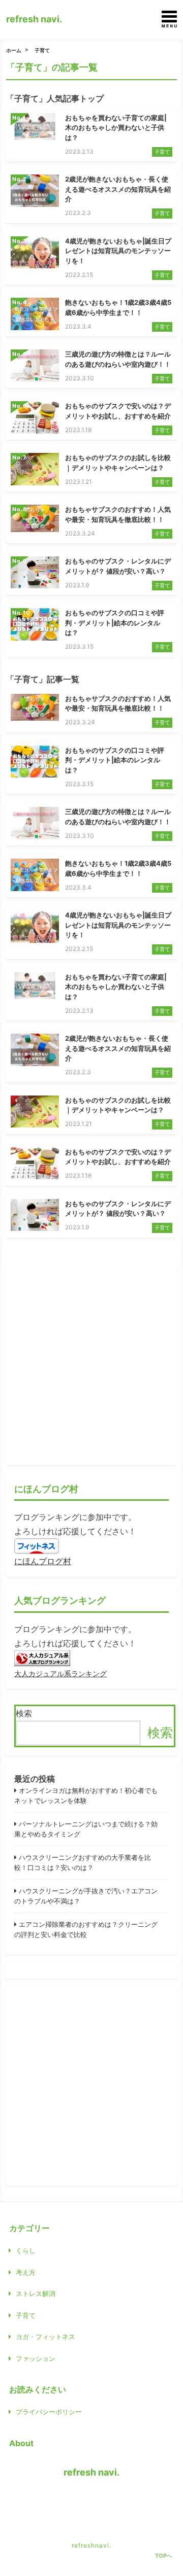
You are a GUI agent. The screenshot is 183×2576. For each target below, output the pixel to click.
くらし (26, 2250)
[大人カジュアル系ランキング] (42, 1659)
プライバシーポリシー (49, 2412)
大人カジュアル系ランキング (60, 1673)
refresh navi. (34, 19)
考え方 (26, 2272)
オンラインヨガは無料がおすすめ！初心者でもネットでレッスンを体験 (86, 1795)
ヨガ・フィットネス (45, 2337)
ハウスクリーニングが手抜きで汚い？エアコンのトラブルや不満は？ (86, 1896)
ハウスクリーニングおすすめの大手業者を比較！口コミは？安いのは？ (83, 1862)
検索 (24, 1713)
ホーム (14, 50)
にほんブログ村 (43, 1561)
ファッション (36, 2358)
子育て (42, 50)
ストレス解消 (36, 2293)
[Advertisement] (91, 1365)
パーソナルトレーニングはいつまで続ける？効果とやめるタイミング (86, 1829)
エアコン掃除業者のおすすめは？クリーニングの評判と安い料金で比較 (86, 1929)
